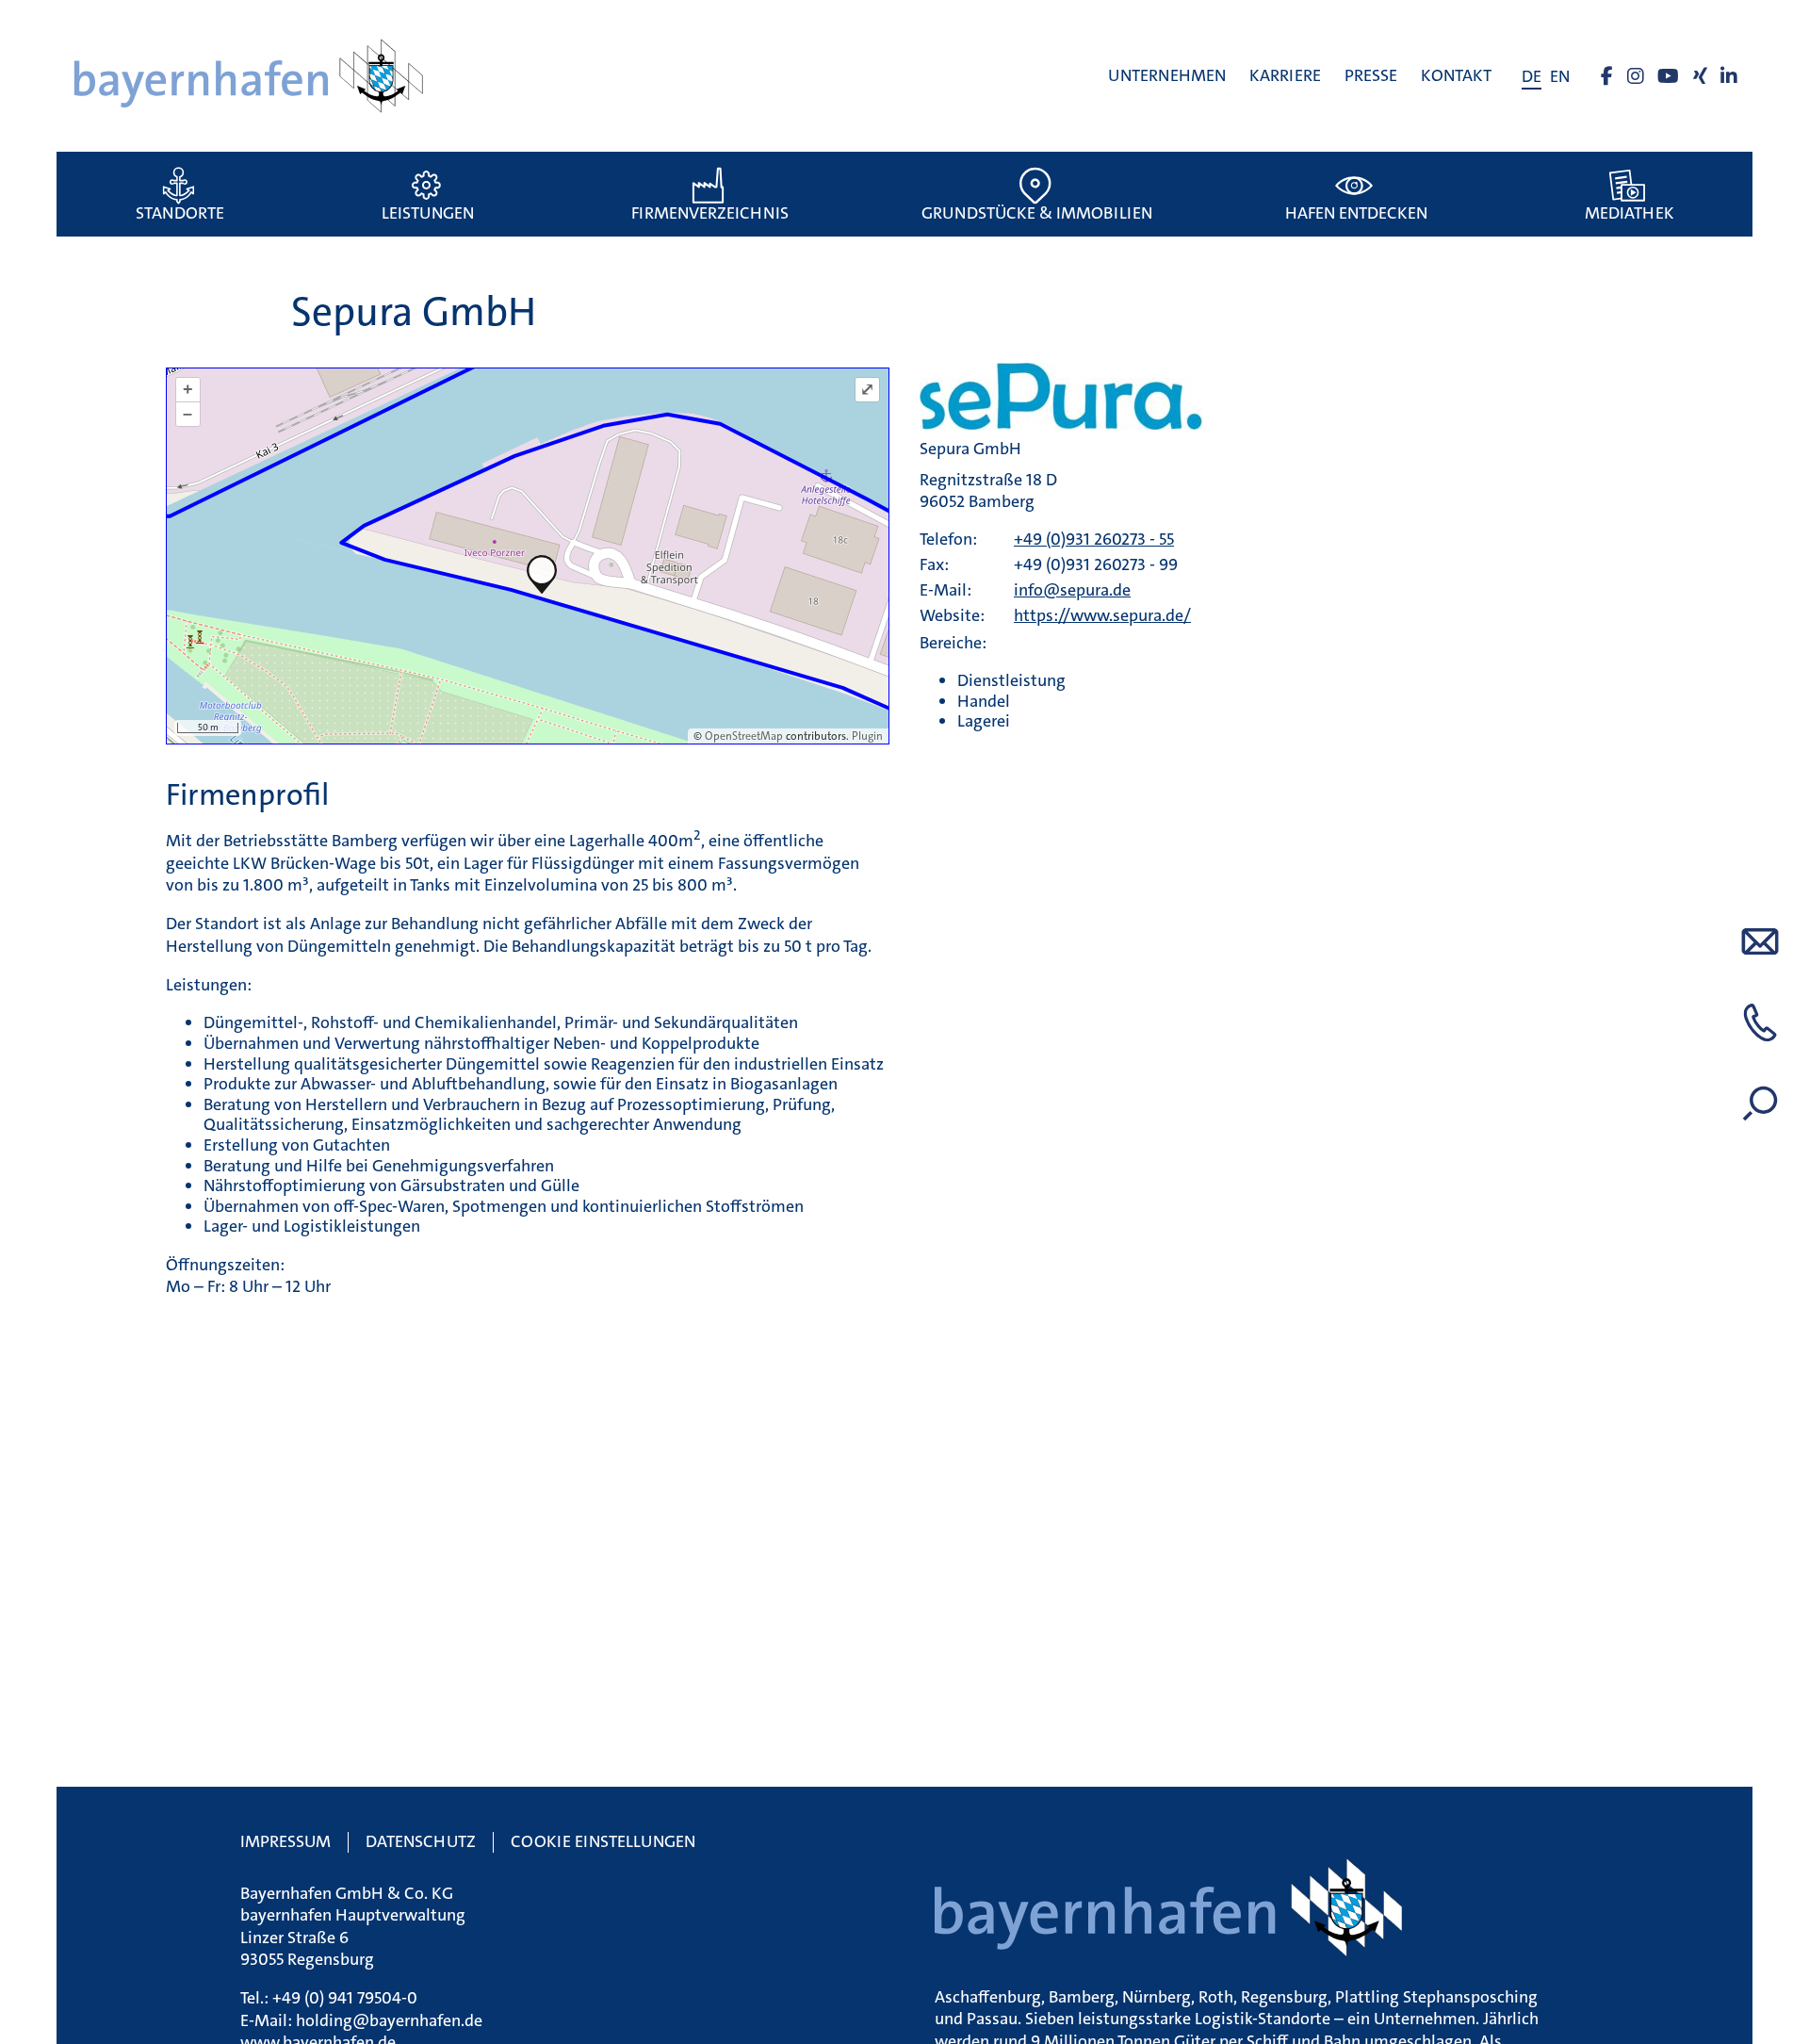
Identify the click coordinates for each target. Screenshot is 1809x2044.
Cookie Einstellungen (603, 1841)
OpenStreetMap (744, 736)
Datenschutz (421, 1841)
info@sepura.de (1072, 590)
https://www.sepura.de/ (1102, 615)
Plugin (866, 736)
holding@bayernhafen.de (389, 2020)
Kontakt (1456, 75)
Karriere (1285, 75)
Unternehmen (1167, 75)
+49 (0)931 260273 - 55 (1094, 539)
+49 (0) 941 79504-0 (345, 1998)
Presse (1371, 75)
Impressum (285, 1841)
